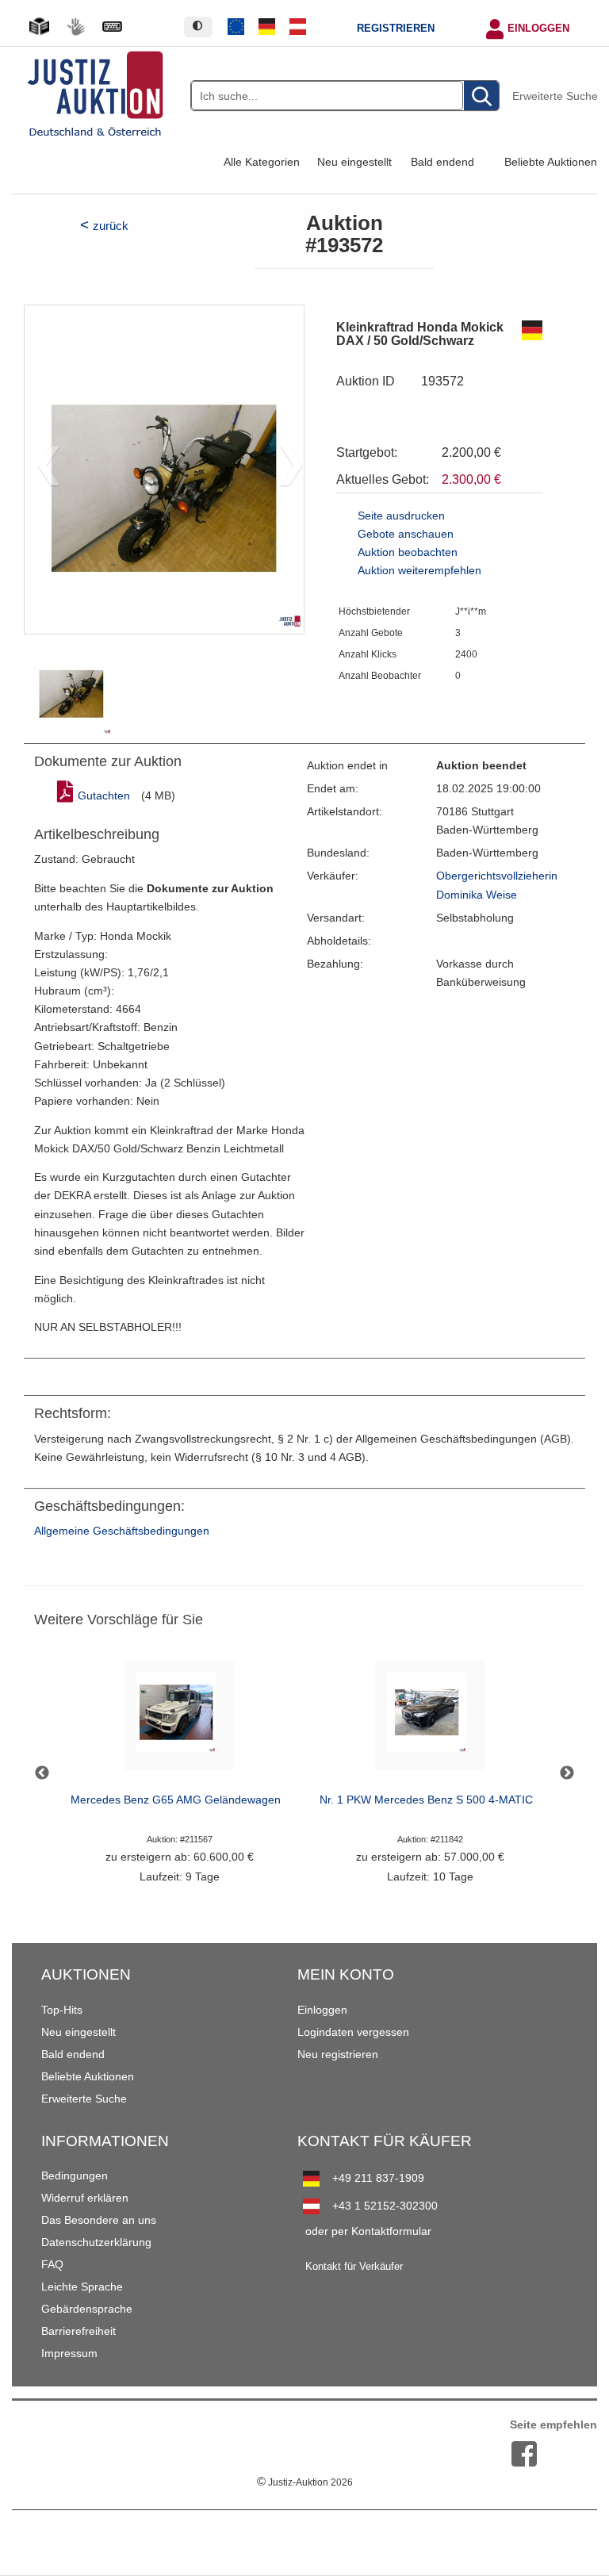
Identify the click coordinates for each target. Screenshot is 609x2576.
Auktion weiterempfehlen (419, 571)
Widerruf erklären (85, 2198)
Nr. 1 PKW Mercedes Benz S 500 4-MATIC (426, 1800)
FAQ (52, 2264)
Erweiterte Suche (555, 96)
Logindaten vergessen (353, 2032)
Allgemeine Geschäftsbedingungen (122, 1531)
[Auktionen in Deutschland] (267, 27)
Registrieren (396, 29)
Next (567, 1773)
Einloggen (538, 29)
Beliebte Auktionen (551, 162)
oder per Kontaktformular (368, 2231)
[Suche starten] (481, 96)
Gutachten (104, 796)
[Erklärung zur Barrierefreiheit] (112, 27)
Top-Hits (62, 2010)
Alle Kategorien (262, 162)
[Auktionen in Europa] (236, 27)
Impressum (69, 2353)
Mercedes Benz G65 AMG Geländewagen (176, 1800)
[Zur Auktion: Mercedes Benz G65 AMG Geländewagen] (179, 1720)
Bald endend (442, 162)
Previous (42, 1773)
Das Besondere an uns (99, 2220)
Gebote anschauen (406, 534)
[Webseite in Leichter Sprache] (39, 27)
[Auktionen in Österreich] (297, 27)
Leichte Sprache (82, 2287)
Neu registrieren (338, 2054)
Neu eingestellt (354, 162)
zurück (111, 226)
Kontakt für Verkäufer (354, 2267)
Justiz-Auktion (305, 2482)
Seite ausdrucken (401, 516)
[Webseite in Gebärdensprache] (75, 27)
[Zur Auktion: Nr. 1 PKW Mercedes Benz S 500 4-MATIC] (430, 1720)
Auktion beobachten (408, 552)
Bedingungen (75, 2175)
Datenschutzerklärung (96, 2242)
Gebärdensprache (87, 2309)
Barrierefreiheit (79, 2331)
